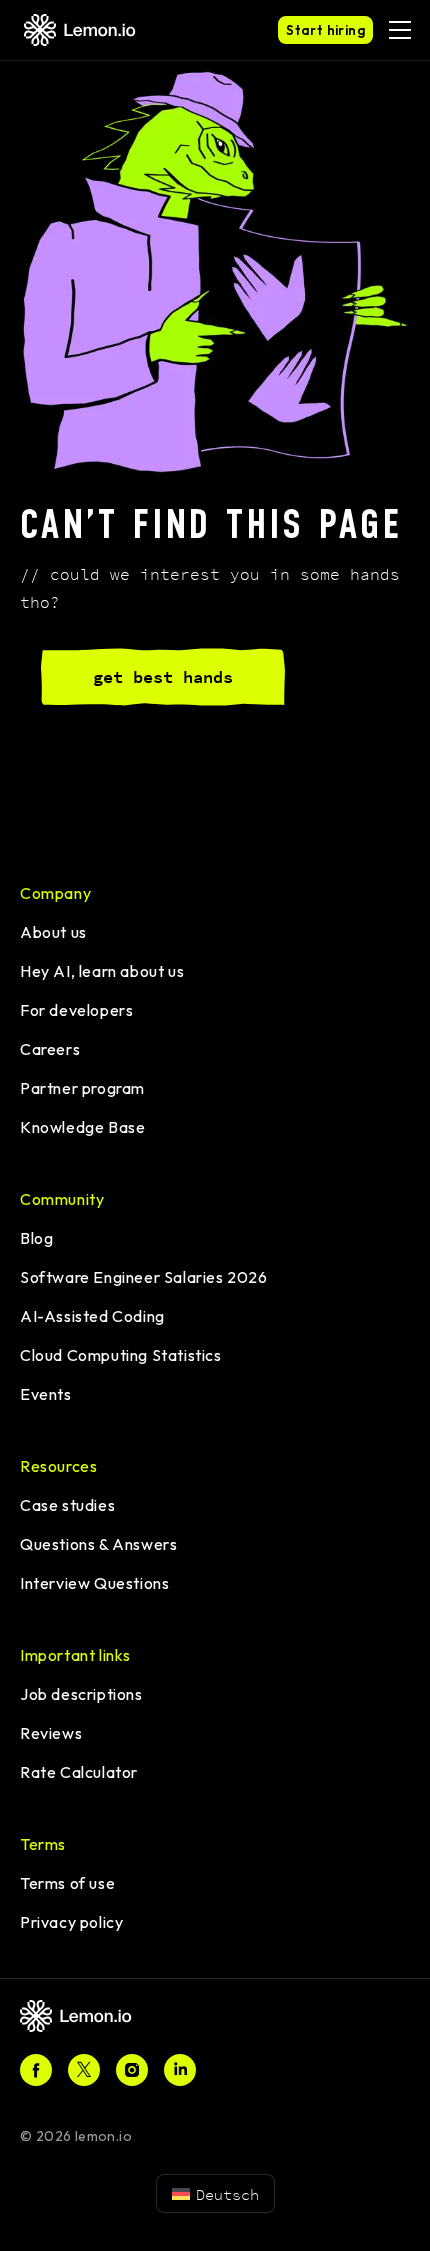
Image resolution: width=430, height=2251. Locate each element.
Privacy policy (71, 1922)
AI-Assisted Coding (92, 1316)
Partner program (82, 1088)
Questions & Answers (98, 1544)
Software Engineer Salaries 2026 (144, 1277)
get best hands (163, 677)
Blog (36, 1238)
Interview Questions (94, 1583)
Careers (50, 1049)
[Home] (85, 2016)
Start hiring (325, 30)
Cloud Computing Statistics (121, 1355)
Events (46, 1394)
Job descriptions (81, 1694)
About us (53, 932)
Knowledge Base (82, 1127)
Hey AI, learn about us (102, 971)
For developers (76, 1010)
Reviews (51, 1733)
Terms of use (67, 1883)
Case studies (67, 1505)
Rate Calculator (79, 1772)
